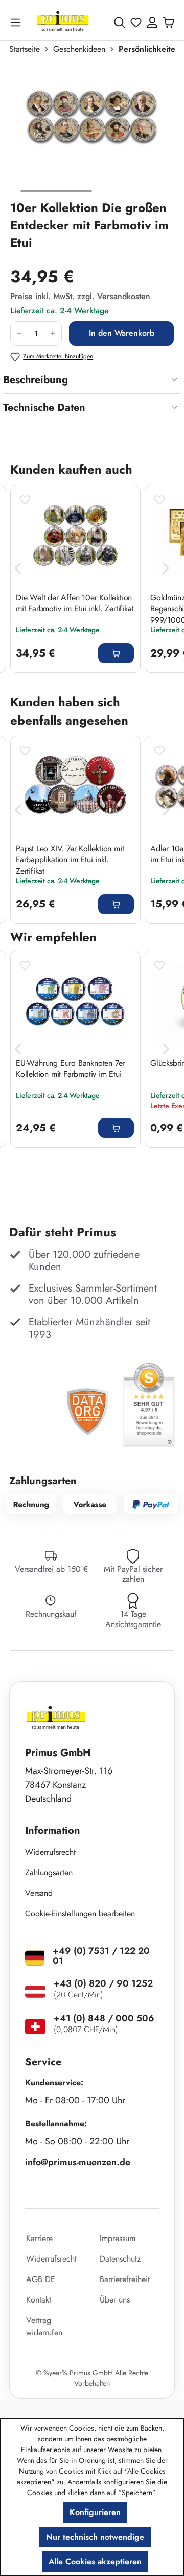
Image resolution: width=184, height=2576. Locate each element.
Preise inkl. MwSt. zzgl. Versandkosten (80, 296)
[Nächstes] (166, 568)
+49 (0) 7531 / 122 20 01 (101, 1956)
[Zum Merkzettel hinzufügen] (25, 500)
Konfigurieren (95, 2512)
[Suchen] (120, 23)
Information (53, 1831)
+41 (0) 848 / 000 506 (104, 2018)
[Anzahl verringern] (19, 333)
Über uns (115, 2300)
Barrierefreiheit (125, 2279)
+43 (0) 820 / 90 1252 (103, 1983)
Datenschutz (120, 2259)
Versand (39, 1893)
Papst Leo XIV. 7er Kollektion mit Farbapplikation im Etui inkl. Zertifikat (70, 859)
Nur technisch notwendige (95, 2537)
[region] (92, 131)
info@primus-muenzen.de (78, 2162)
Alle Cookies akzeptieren (95, 2561)
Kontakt (39, 2300)
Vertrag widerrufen (44, 2326)
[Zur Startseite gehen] (63, 22)
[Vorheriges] (18, 568)
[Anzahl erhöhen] (53, 333)
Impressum (118, 2238)
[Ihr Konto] (152, 23)
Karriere (39, 2238)
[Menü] (17, 22)
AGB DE (41, 2279)
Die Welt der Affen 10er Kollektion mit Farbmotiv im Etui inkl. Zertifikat (75, 603)
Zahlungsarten (49, 1873)
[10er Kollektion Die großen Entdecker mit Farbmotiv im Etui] (92, 123)
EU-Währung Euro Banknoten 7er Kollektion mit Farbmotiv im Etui (70, 1069)
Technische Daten (44, 407)
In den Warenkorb (122, 333)
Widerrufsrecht (50, 1852)
